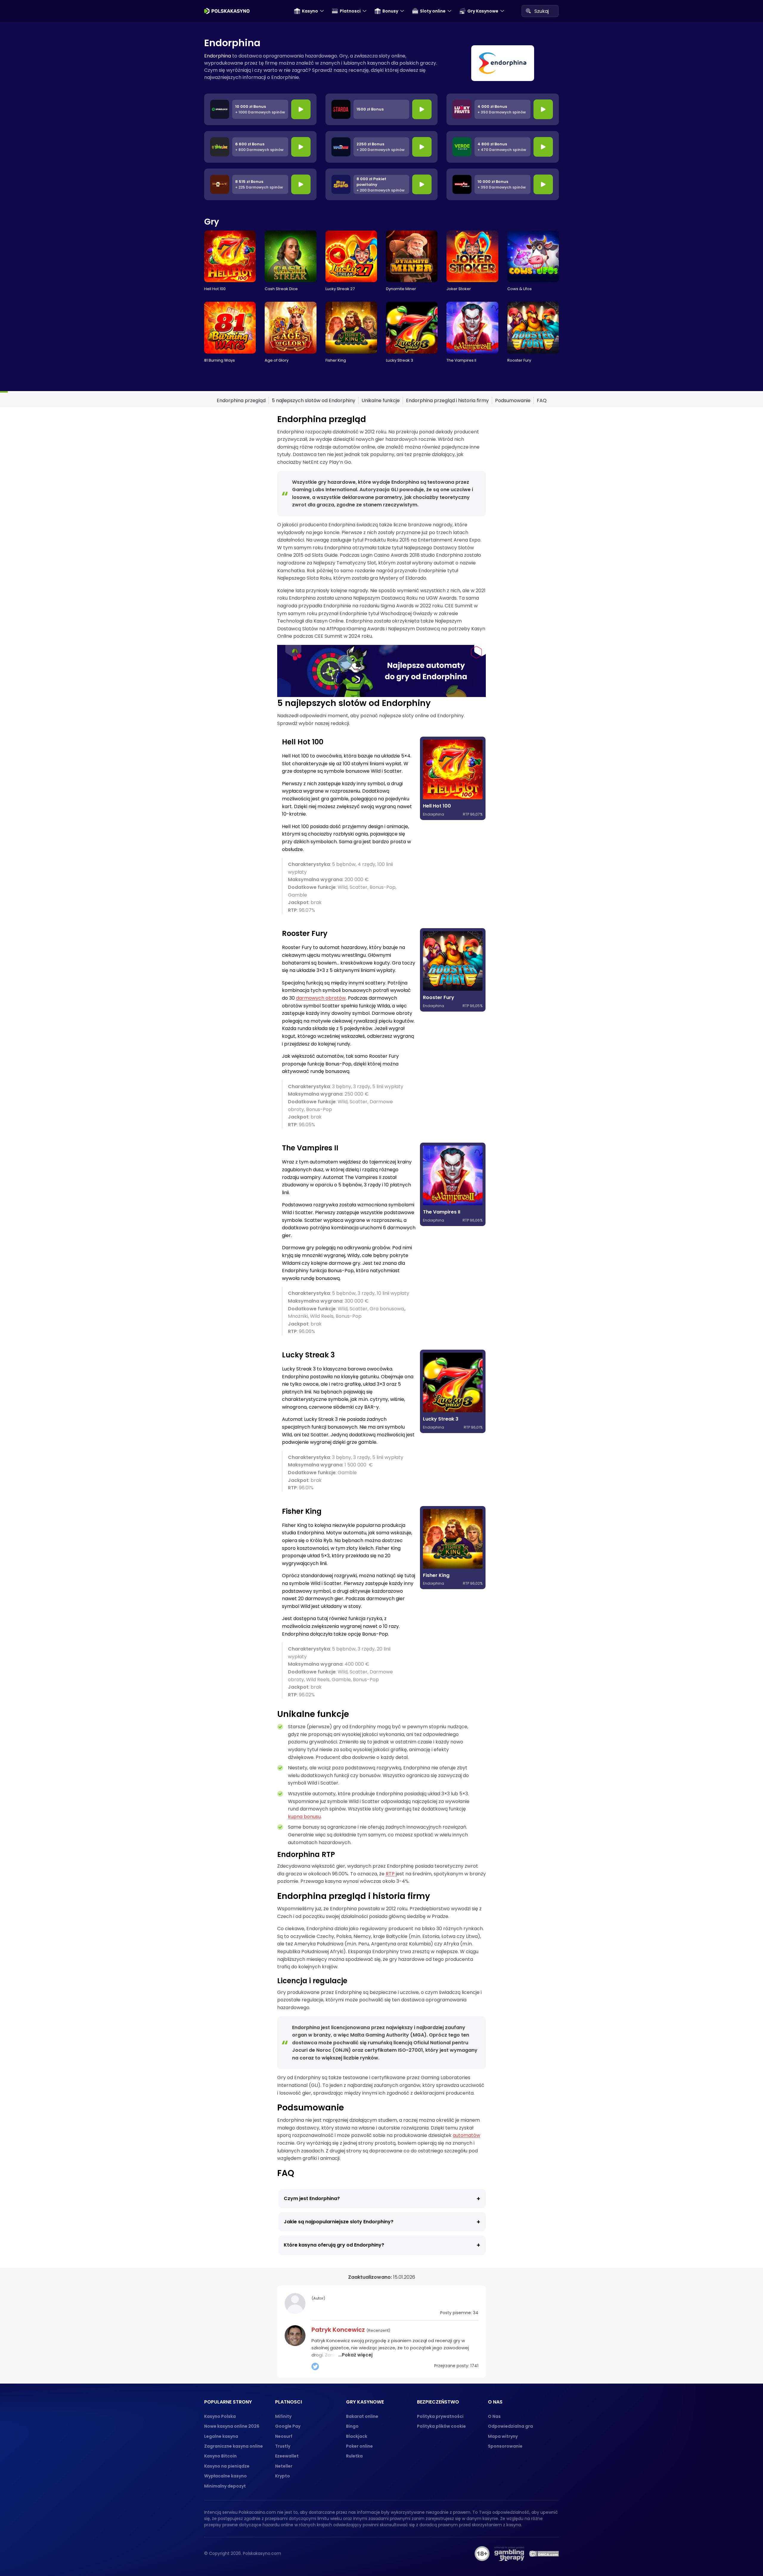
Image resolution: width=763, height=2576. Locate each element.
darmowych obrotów (321, 998)
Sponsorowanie (505, 2446)
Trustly (283, 2446)
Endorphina (218, 56)
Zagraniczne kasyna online (234, 2446)
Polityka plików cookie (441, 2426)
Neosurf (284, 2436)
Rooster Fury (519, 360)
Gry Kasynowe (483, 11)
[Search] (528, 11)
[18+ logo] (482, 2554)
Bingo (352, 2426)
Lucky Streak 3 (400, 360)
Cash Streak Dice (281, 289)
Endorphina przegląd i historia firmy (447, 400)
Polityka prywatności (440, 2416)
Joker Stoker (459, 289)
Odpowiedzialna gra (510, 2426)
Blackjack (357, 2436)
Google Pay (288, 2426)
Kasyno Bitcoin (220, 2456)
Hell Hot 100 (215, 289)
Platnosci (350, 11)
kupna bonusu (304, 1817)
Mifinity (283, 2416)
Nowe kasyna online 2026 (232, 2426)
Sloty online (433, 11)
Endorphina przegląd (241, 400)
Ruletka (354, 2456)
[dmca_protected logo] (544, 2554)
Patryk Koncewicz (339, 2330)
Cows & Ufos (519, 289)
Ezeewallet (287, 2456)
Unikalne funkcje (381, 400)
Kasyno (310, 11)
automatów (466, 2135)
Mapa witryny (503, 2436)
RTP (390, 1874)
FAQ (542, 400)
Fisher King (336, 360)
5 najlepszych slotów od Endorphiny (314, 400)
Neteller (284, 2466)
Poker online (359, 2446)
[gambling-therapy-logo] (509, 2554)
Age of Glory (277, 360)
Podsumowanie (513, 400)
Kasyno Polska (220, 2416)
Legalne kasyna (221, 2436)
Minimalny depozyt (225, 2486)
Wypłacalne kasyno (225, 2476)
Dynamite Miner (401, 289)
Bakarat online (362, 2416)
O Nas (494, 2416)
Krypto (283, 2476)
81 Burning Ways (220, 360)
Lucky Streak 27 (340, 289)
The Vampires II (461, 360)
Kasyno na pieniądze (227, 2466)
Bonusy (390, 11)
